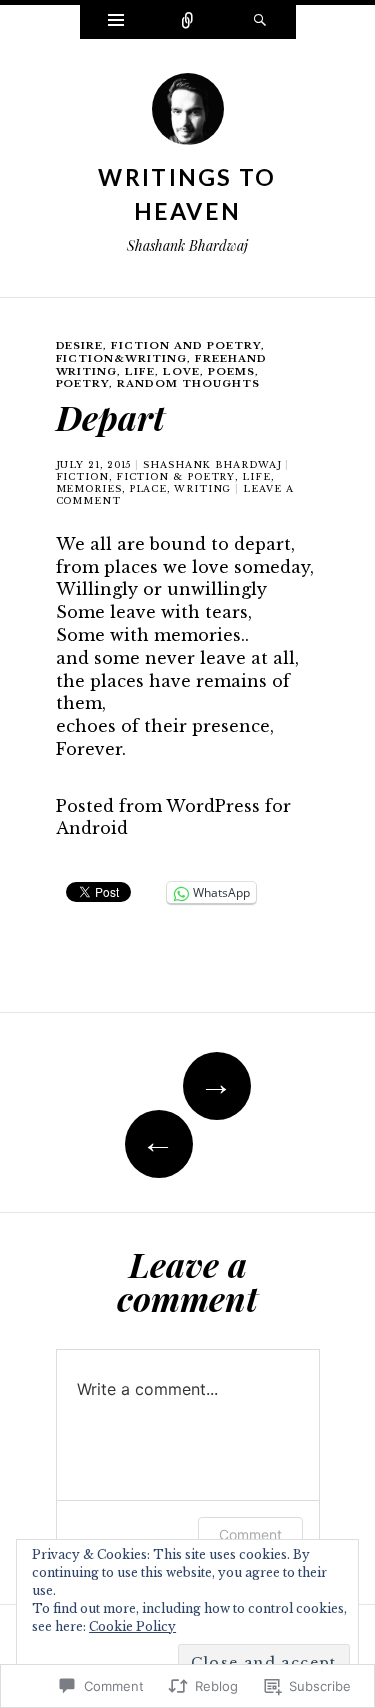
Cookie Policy (132, 1626)
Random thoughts (188, 383)
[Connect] (188, 22)
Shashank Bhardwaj (212, 464)
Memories (89, 488)
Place (148, 488)
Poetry (83, 383)
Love (181, 371)
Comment (250, 1534)
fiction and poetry (186, 345)
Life (140, 371)
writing (202, 488)
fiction (82, 476)
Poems (231, 371)
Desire (80, 345)
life (256, 476)
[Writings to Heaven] (188, 115)
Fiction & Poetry (176, 476)
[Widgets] (116, 22)
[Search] (260, 22)
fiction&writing (122, 358)
